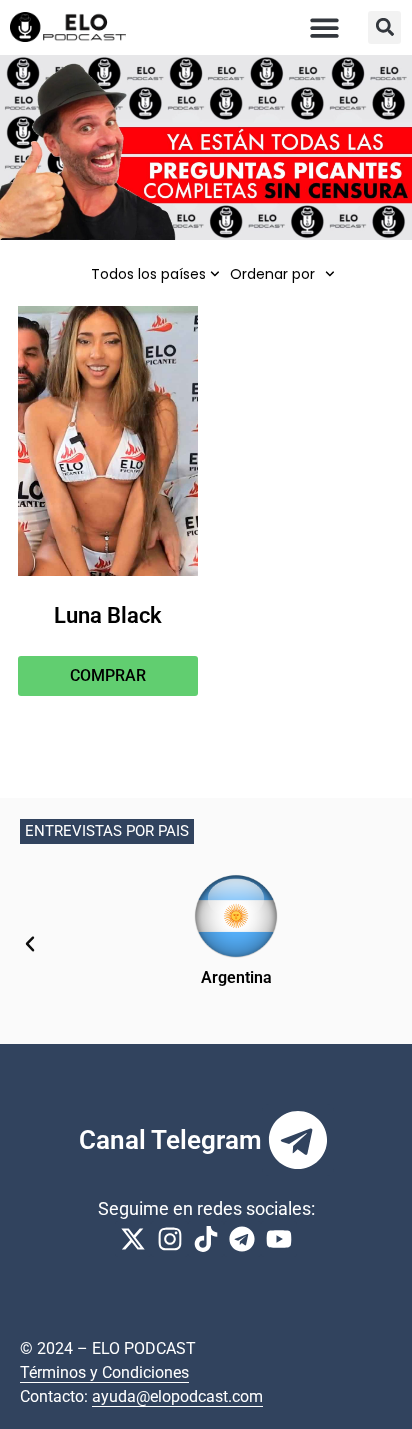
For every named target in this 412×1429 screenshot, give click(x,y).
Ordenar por (272, 274)
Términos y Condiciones (104, 1372)
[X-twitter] (133, 1239)
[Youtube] (279, 1239)
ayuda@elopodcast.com (177, 1396)
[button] (325, 27)
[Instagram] (169, 1239)
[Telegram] (298, 1140)
